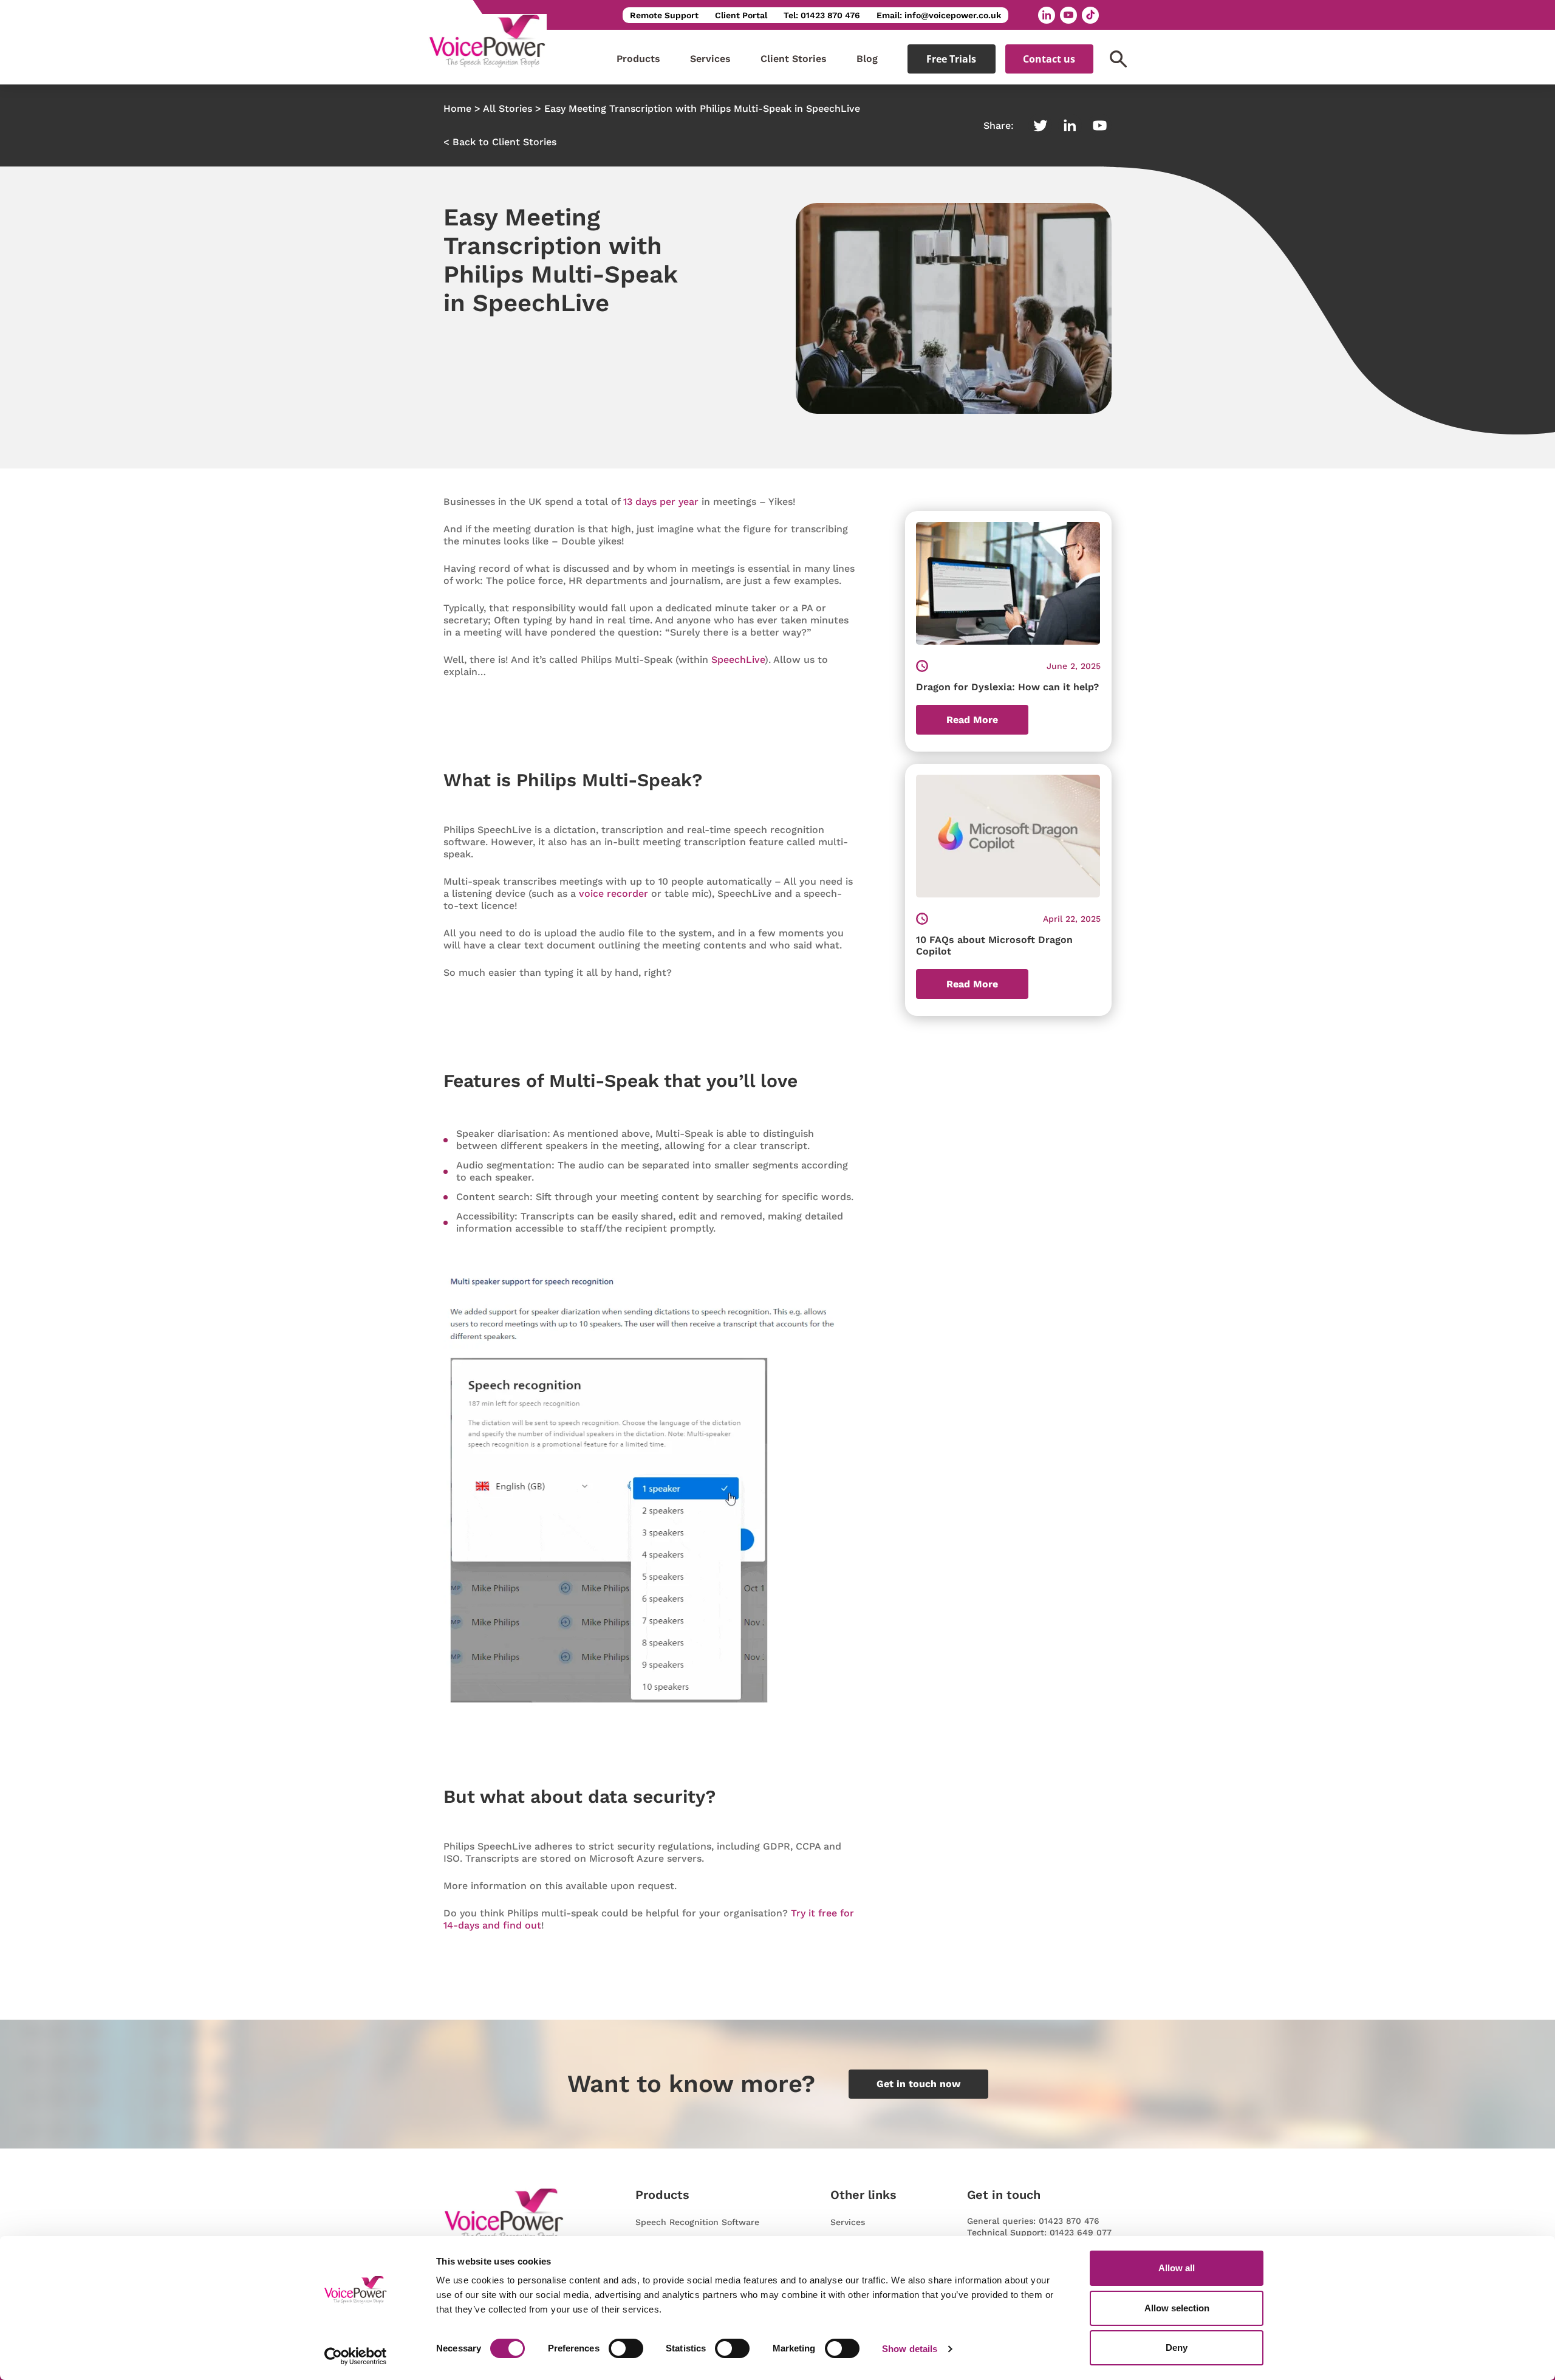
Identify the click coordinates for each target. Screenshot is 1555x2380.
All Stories (508, 108)
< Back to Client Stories (500, 142)
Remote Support (664, 15)
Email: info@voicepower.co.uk (939, 15)
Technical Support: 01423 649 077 (1039, 2232)
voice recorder (613, 893)
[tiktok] (1090, 15)
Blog (867, 59)
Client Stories (794, 59)
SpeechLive (738, 660)
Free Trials (951, 59)
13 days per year (661, 502)
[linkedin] (1047, 15)
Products (638, 59)
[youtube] (1068, 15)
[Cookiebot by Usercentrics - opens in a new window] (356, 2356)
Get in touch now (918, 2084)
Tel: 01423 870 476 (822, 15)
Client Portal (741, 15)
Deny (1177, 2347)
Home (457, 108)
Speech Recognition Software (697, 2222)
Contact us (1049, 59)
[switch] (626, 2348)
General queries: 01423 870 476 (1033, 2221)
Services (710, 59)
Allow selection (1177, 2308)
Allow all (1177, 2268)
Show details (910, 2349)
